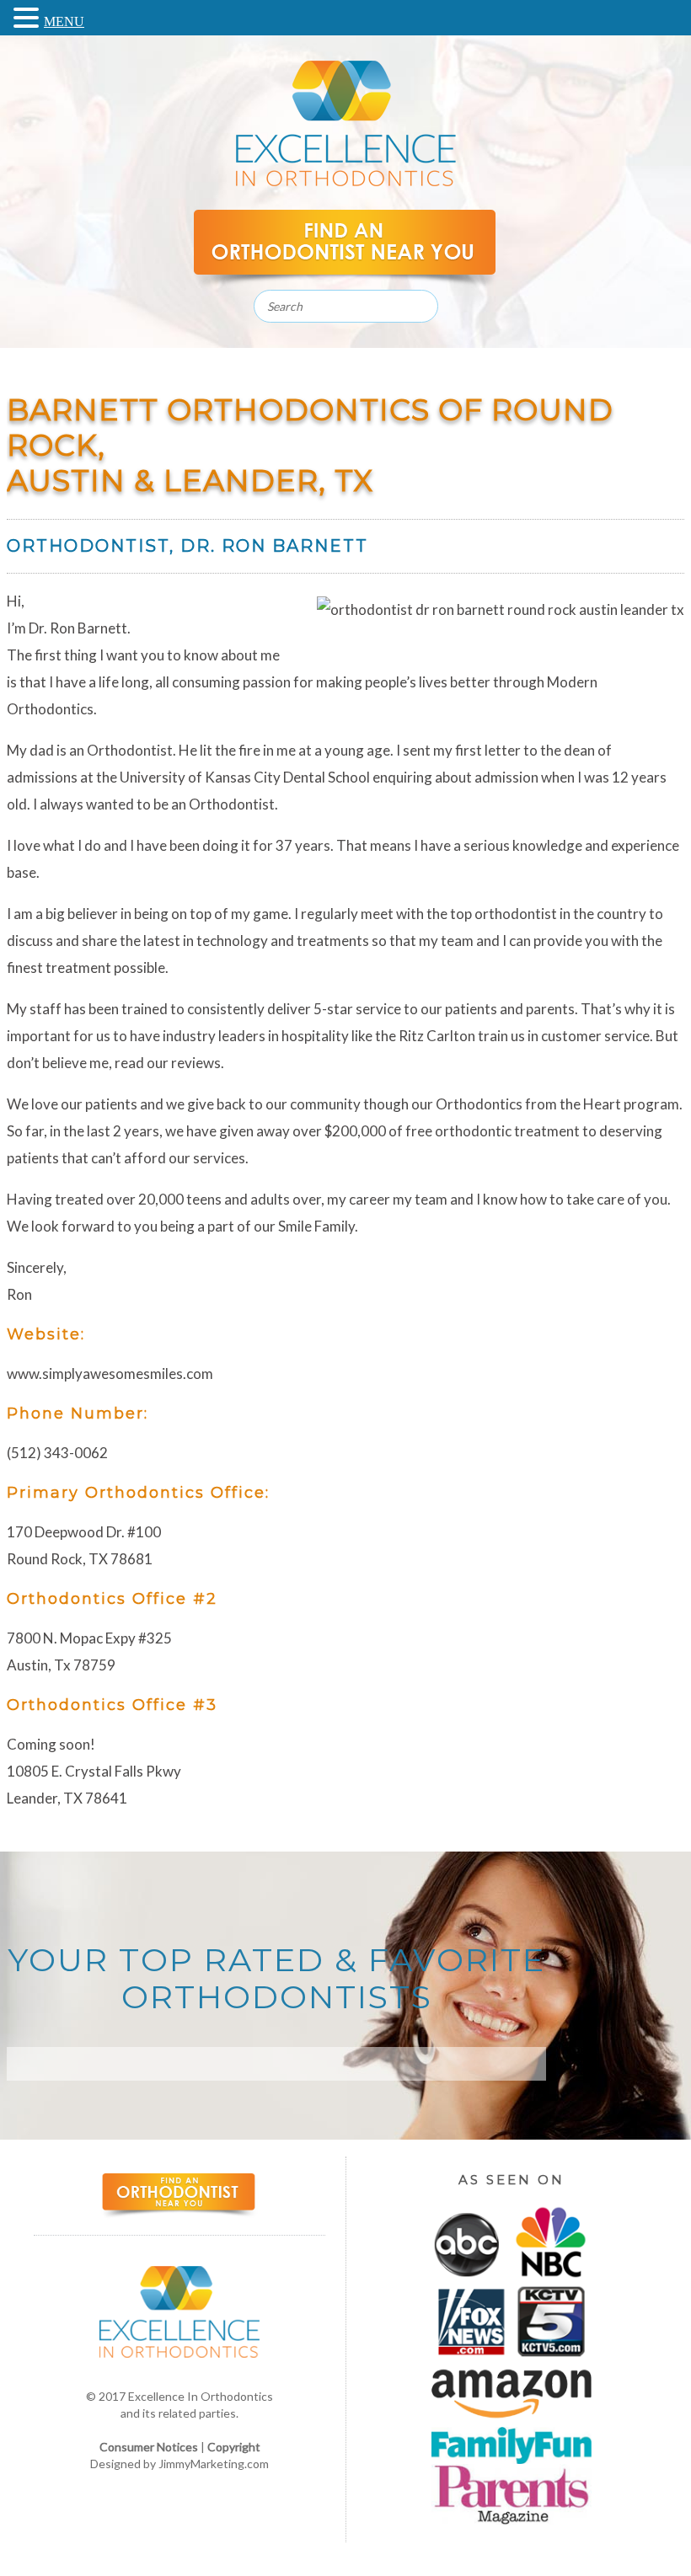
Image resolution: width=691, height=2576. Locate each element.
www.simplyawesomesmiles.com (110, 1374)
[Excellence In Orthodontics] (346, 182)
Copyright (234, 2447)
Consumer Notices (149, 2447)
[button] (29, 16)
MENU (64, 21)
